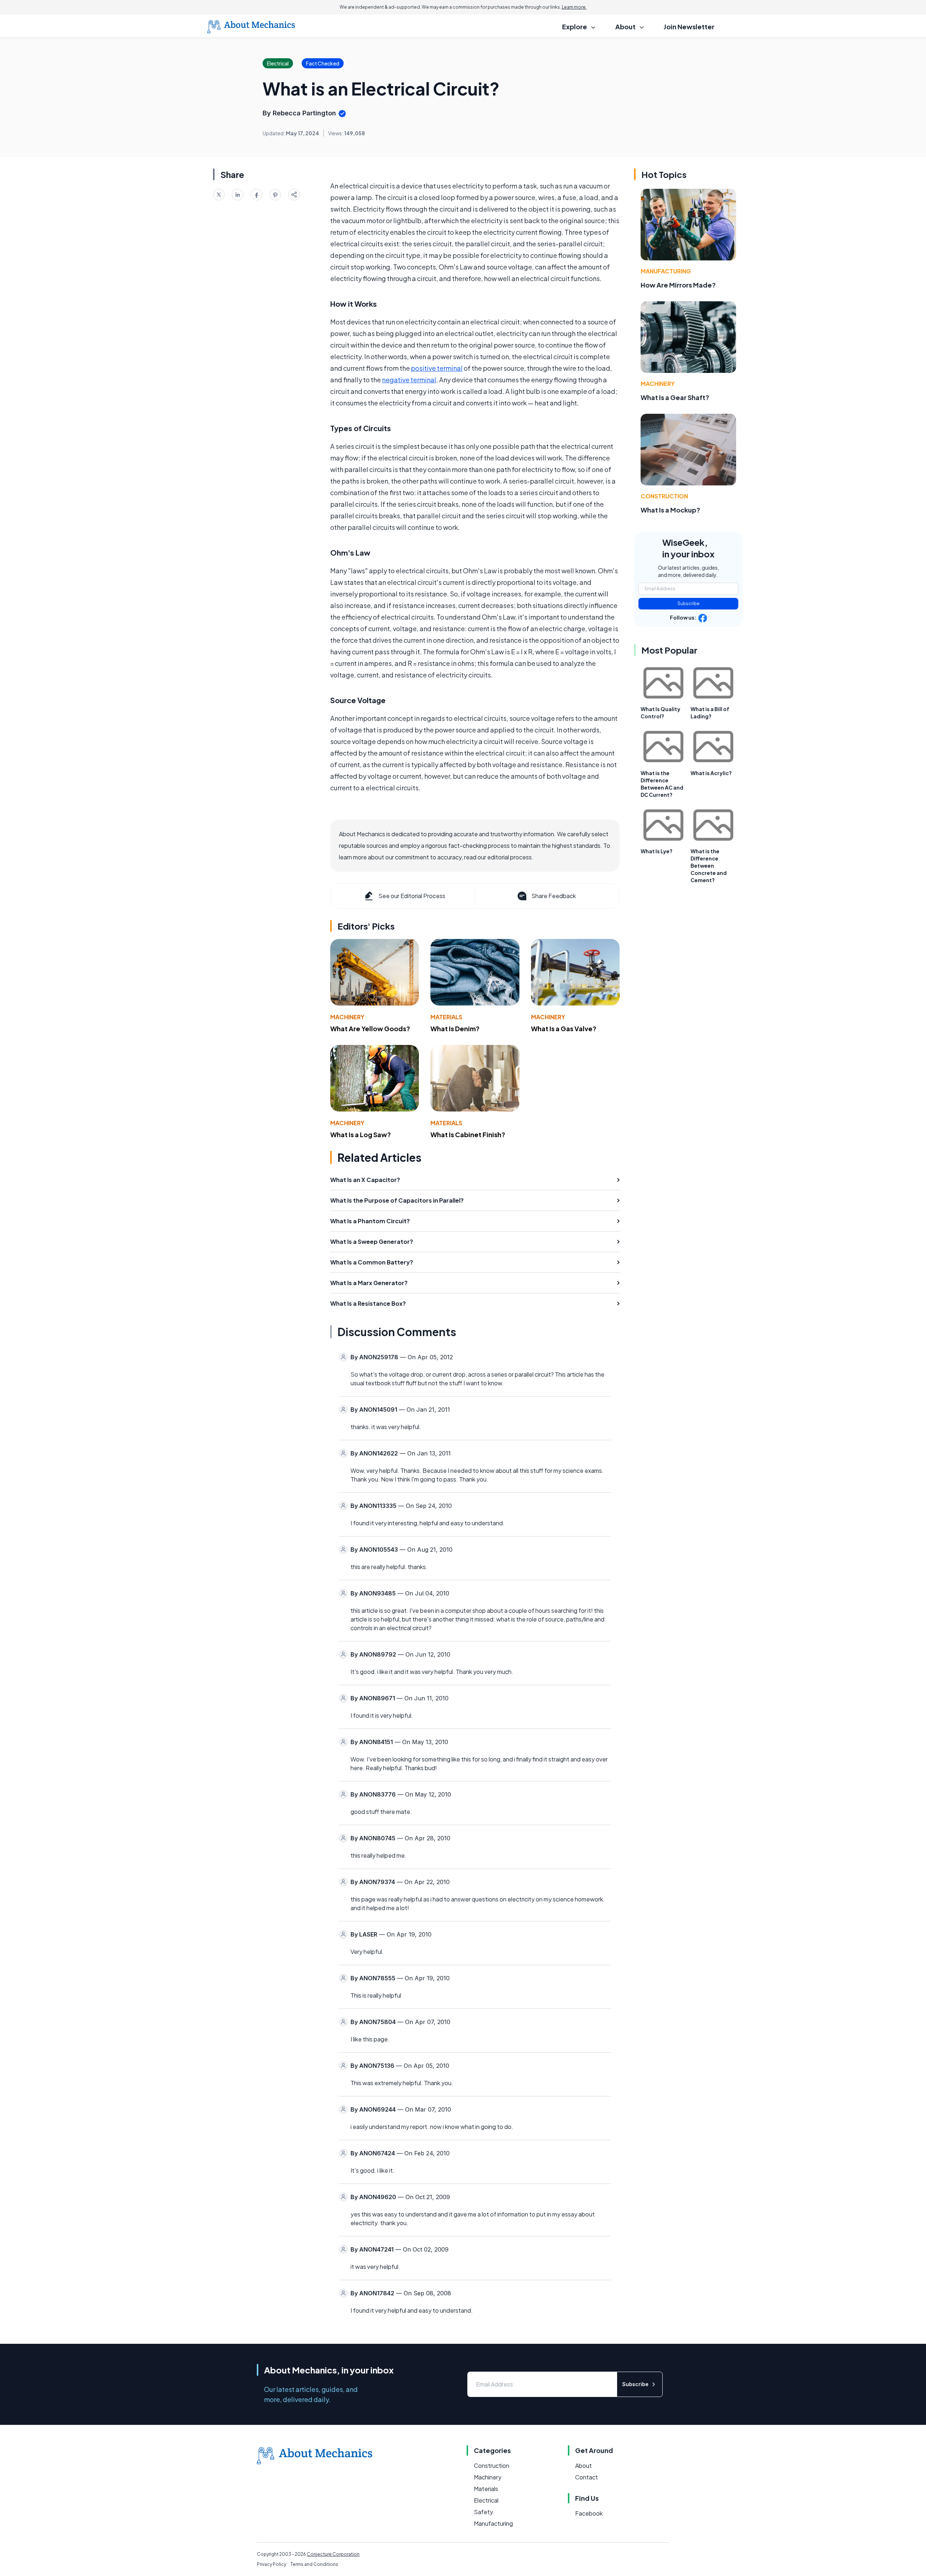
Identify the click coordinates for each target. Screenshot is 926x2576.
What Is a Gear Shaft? (675, 397)
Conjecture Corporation (333, 2554)
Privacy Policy (271, 2564)
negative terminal (409, 380)
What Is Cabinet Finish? (468, 1134)
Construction (664, 496)
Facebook (589, 2513)
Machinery (347, 1017)
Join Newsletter (689, 27)
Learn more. (574, 7)
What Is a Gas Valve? (564, 1028)
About (583, 2466)
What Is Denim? (455, 1028)
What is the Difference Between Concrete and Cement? (709, 866)
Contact (587, 2477)
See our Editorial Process (412, 896)
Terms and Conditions (314, 2564)
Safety (483, 2512)
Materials (446, 1017)
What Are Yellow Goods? (370, 1028)
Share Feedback (554, 896)
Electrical (486, 2500)
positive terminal (437, 368)
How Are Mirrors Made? (678, 285)
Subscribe (689, 603)
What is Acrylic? (711, 773)
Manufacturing (666, 271)
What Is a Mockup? (670, 510)
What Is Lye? (657, 851)
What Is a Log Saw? (361, 1134)
